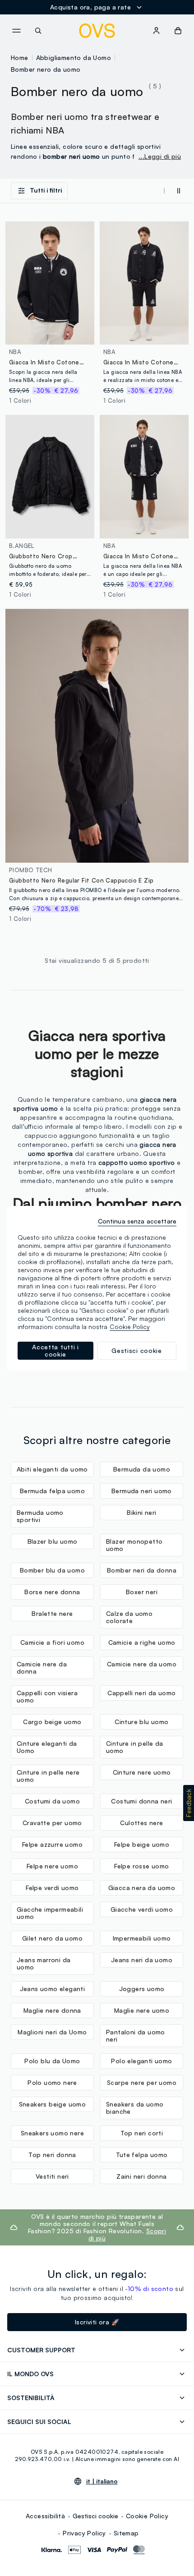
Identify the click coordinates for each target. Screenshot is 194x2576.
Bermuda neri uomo (142, 1491)
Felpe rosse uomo (141, 1866)
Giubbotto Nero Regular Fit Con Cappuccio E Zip (81, 880)
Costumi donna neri (141, 1801)
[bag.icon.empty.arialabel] (178, 31)
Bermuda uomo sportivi (40, 1516)
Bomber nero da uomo (46, 69)
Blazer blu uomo (53, 1541)
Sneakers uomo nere (52, 2133)
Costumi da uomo (52, 1801)
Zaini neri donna (141, 2176)
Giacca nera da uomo (142, 1888)
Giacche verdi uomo (142, 1909)
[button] (189, 1803)
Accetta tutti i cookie (55, 1350)
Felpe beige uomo (142, 1844)
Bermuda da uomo (142, 1469)
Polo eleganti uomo (141, 2061)
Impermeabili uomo (142, 1938)
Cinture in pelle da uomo (135, 1747)
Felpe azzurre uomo (52, 1844)
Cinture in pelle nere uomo (48, 1776)
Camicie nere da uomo (142, 1664)
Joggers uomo (142, 1989)
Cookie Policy (147, 2516)
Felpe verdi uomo (52, 1888)
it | (102, 2481)
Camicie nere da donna (42, 1667)
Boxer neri (142, 1592)
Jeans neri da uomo (142, 1960)
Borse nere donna (52, 1592)
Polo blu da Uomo (52, 2061)
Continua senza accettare (137, 1221)
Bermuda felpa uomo (52, 1491)
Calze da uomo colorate (129, 1617)
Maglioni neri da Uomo (52, 2032)
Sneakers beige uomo (53, 2104)
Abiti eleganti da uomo (52, 1469)
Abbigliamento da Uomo (74, 57)
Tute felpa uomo (142, 2155)
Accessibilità (45, 2516)
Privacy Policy (84, 2533)
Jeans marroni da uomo (44, 1963)
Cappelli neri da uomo (141, 1693)
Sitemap (126, 2533)
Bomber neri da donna (142, 1570)
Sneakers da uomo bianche (135, 2108)
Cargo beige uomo (52, 1722)
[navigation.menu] (16, 31)
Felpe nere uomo (52, 1866)
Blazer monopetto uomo (134, 1545)
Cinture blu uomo (141, 1722)
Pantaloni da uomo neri (136, 2035)
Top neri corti (142, 2133)
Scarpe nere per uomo (142, 2082)
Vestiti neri (52, 2176)
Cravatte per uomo (52, 1823)
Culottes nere (141, 1823)
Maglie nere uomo (142, 2010)
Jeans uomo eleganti (53, 1989)
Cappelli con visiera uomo (47, 1696)
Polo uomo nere (52, 2082)
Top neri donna (52, 2155)
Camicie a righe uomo (142, 1642)
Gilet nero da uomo (52, 1938)
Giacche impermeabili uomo (50, 1913)
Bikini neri (141, 1512)
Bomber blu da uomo (52, 1570)
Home (20, 57)
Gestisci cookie (95, 2516)
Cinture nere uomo (142, 1772)
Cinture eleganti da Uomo (47, 1747)
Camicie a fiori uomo (52, 1642)
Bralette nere (52, 1613)
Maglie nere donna (52, 2010)
